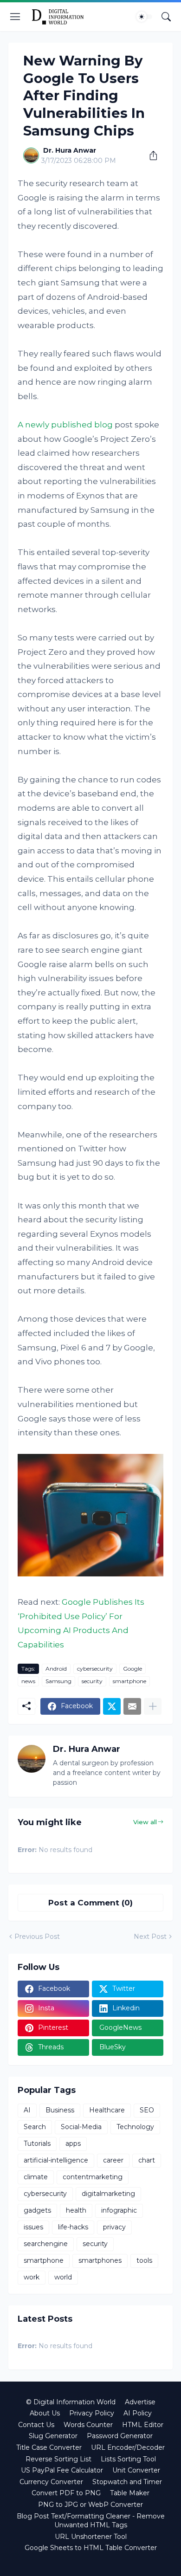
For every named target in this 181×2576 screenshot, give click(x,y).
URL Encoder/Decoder (128, 2447)
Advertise (140, 2402)
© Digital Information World (71, 2402)
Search (35, 2127)
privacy (114, 2227)
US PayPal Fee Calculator (62, 2470)
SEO (147, 2110)
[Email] (132, 1706)
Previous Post (37, 1937)
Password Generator (120, 2436)
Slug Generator (53, 2436)
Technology (135, 2127)
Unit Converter (136, 2470)
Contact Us (36, 2425)
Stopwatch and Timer (127, 2482)
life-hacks (73, 2227)
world (63, 2277)
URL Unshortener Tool (91, 2537)
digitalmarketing (108, 2194)
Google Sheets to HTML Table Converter (91, 2548)
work (32, 2277)
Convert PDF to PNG (66, 2493)
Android (56, 1669)
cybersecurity (95, 1669)
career (113, 2160)
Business (60, 2110)
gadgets (37, 2210)
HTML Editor (143, 2425)
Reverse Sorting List (58, 2459)
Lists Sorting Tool (128, 2459)
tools (144, 2260)
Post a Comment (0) (90, 1903)
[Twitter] (112, 1706)
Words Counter (88, 2425)
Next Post (150, 1937)
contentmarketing (93, 2177)
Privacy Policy (92, 2413)
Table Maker (130, 2493)
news (28, 1681)
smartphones (100, 2260)
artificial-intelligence (56, 2160)
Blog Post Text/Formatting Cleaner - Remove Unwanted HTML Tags (91, 2521)
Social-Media (81, 2127)
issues (33, 2227)
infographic (119, 2210)
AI (27, 2110)
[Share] (150, 155)
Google (133, 1669)
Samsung (58, 1681)
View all (145, 1822)
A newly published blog (65, 425)
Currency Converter (51, 2482)
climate (36, 2177)
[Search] (166, 17)
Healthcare (107, 2110)
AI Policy (138, 2413)
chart (147, 2160)
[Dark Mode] (144, 17)
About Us (45, 2413)
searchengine (46, 2244)
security (92, 1681)
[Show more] (153, 1706)
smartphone (129, 1681)
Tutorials (37, 2143)
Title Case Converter (49, 2447)
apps (73, 2143)
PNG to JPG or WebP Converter (90, 2505)
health (76, 2210)
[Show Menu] (15, 17)
